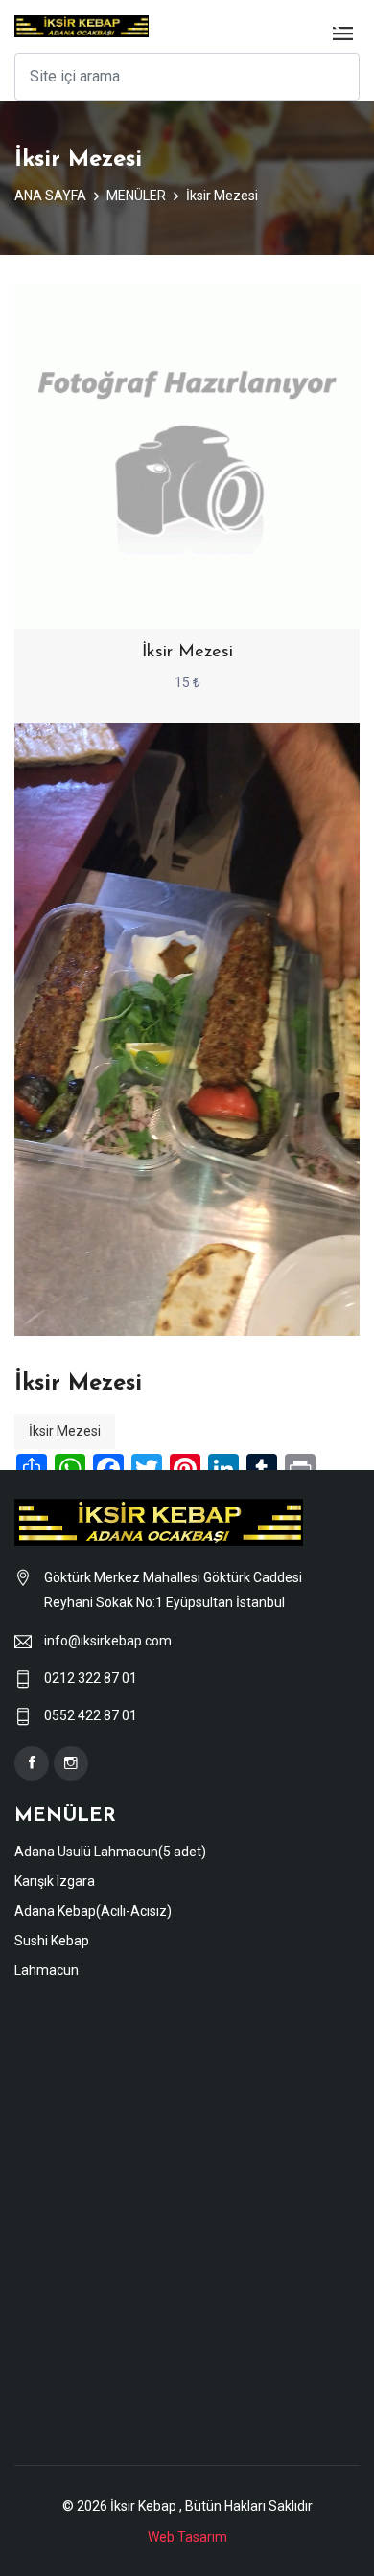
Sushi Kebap (52, 1941)
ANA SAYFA (50, 195)
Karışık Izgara (55, 1881)
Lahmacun (47, 1970)
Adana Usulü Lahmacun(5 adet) (110, 1851)
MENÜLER (136, 195)
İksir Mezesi (222, 195)
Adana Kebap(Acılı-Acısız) (93, 1911)
